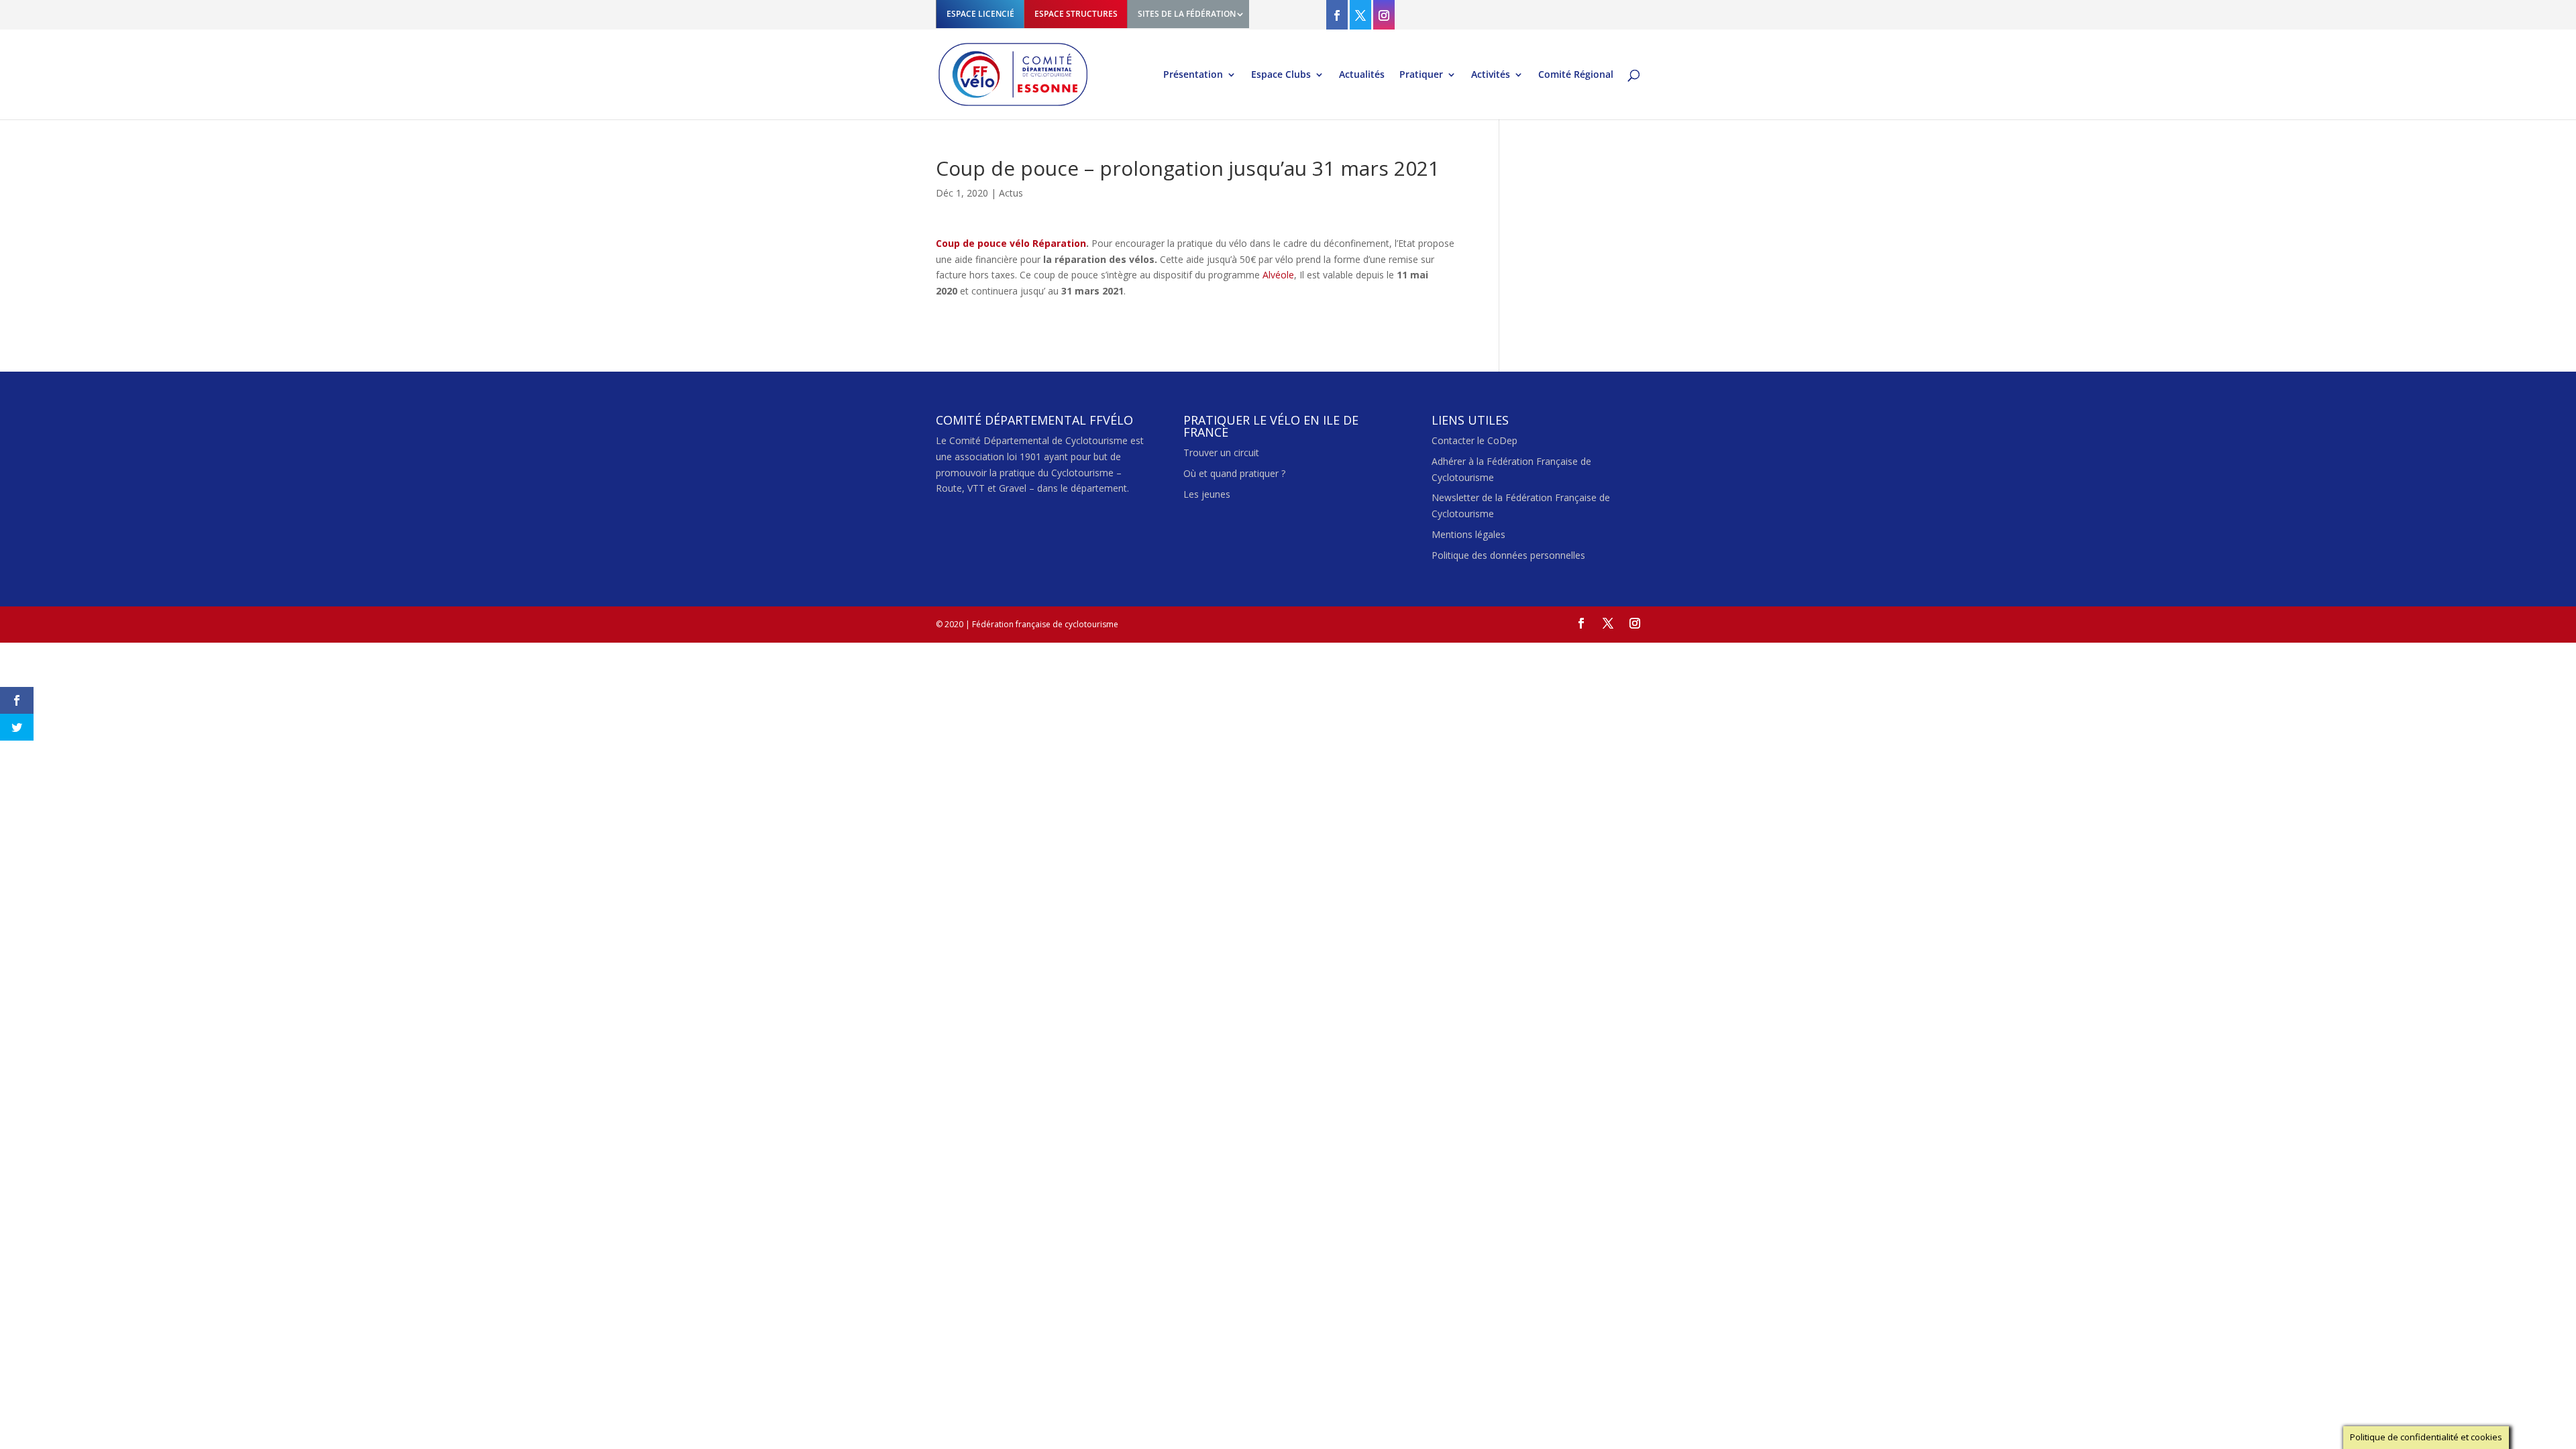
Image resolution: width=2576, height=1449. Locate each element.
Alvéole (1278, 275)
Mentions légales (1468, 534)
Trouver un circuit (1221, 452)
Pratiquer (1421, 75)
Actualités (1362, 75)
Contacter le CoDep (1474, 440)
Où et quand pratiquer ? (1234, 473)
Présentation (1193, 75)
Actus (1011, 193)
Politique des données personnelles (1508, 555)
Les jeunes (1207, 494)
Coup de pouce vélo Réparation (1011, 243)
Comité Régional (1576, 75)
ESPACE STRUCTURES (1076, 14)
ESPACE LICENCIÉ (980, 14)
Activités (1491, 75)
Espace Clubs (1281, 75)
